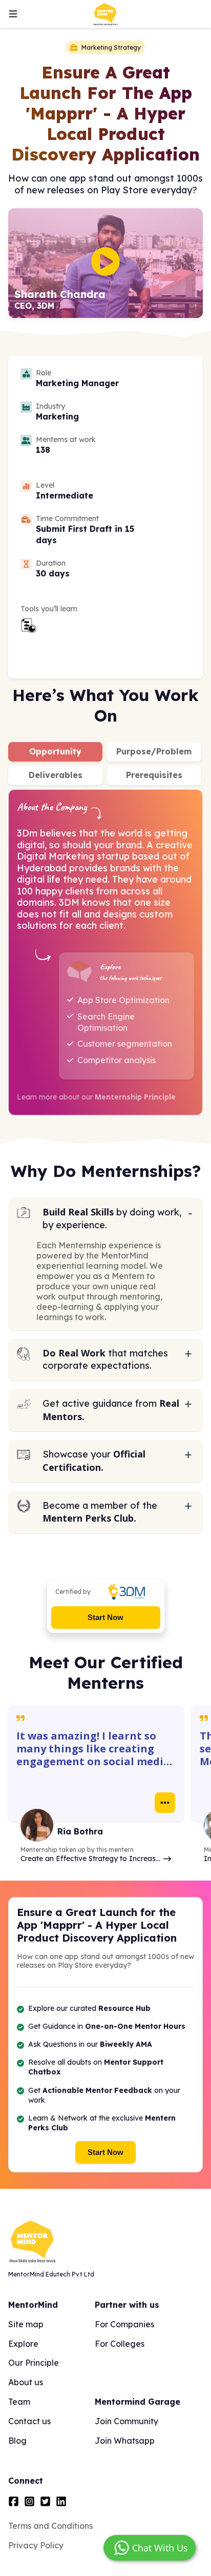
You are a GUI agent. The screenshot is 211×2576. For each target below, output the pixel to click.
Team (19, 2402)
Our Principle (34, 2363)
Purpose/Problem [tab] (154, 751)
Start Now (105, 1617)
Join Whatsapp (125, 2441)
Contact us (29, 2421)
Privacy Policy (36, 2545)
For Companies (124, 2324)
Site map (26, 2324)
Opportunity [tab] (55, 751)
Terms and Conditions (50, 2526)
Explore (23, 2344)
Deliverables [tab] (56, 775)
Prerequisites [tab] (154, 775)
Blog (17, 2441)
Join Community (126, 2421)
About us (26, 2382)
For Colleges (120, 2344)
